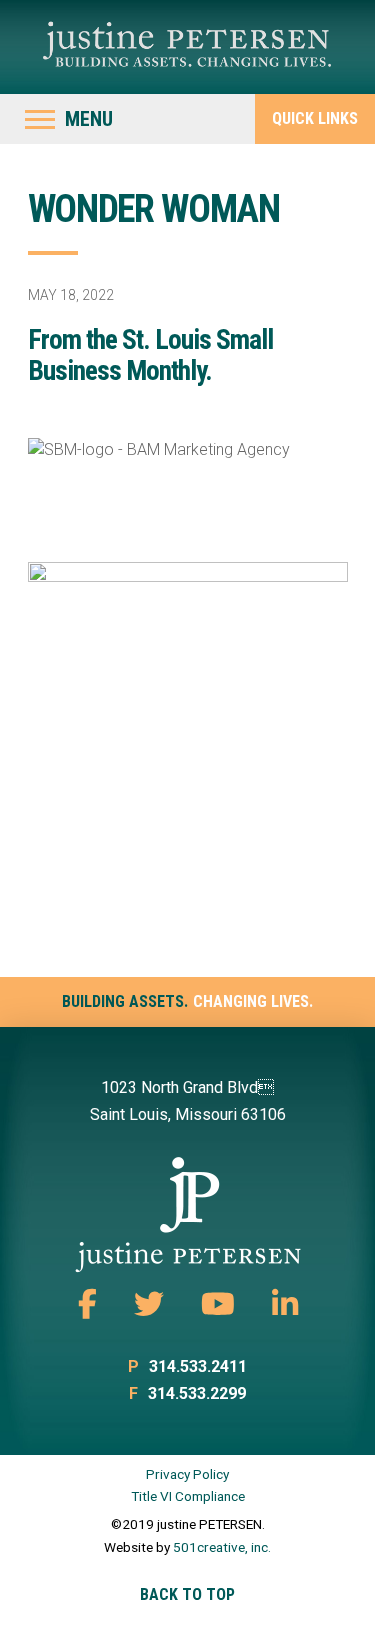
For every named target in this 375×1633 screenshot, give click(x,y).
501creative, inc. (222, 1547)
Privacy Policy (187, 1474)
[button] (69, 119)
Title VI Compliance (188, 1496)
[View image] (188, 745)
